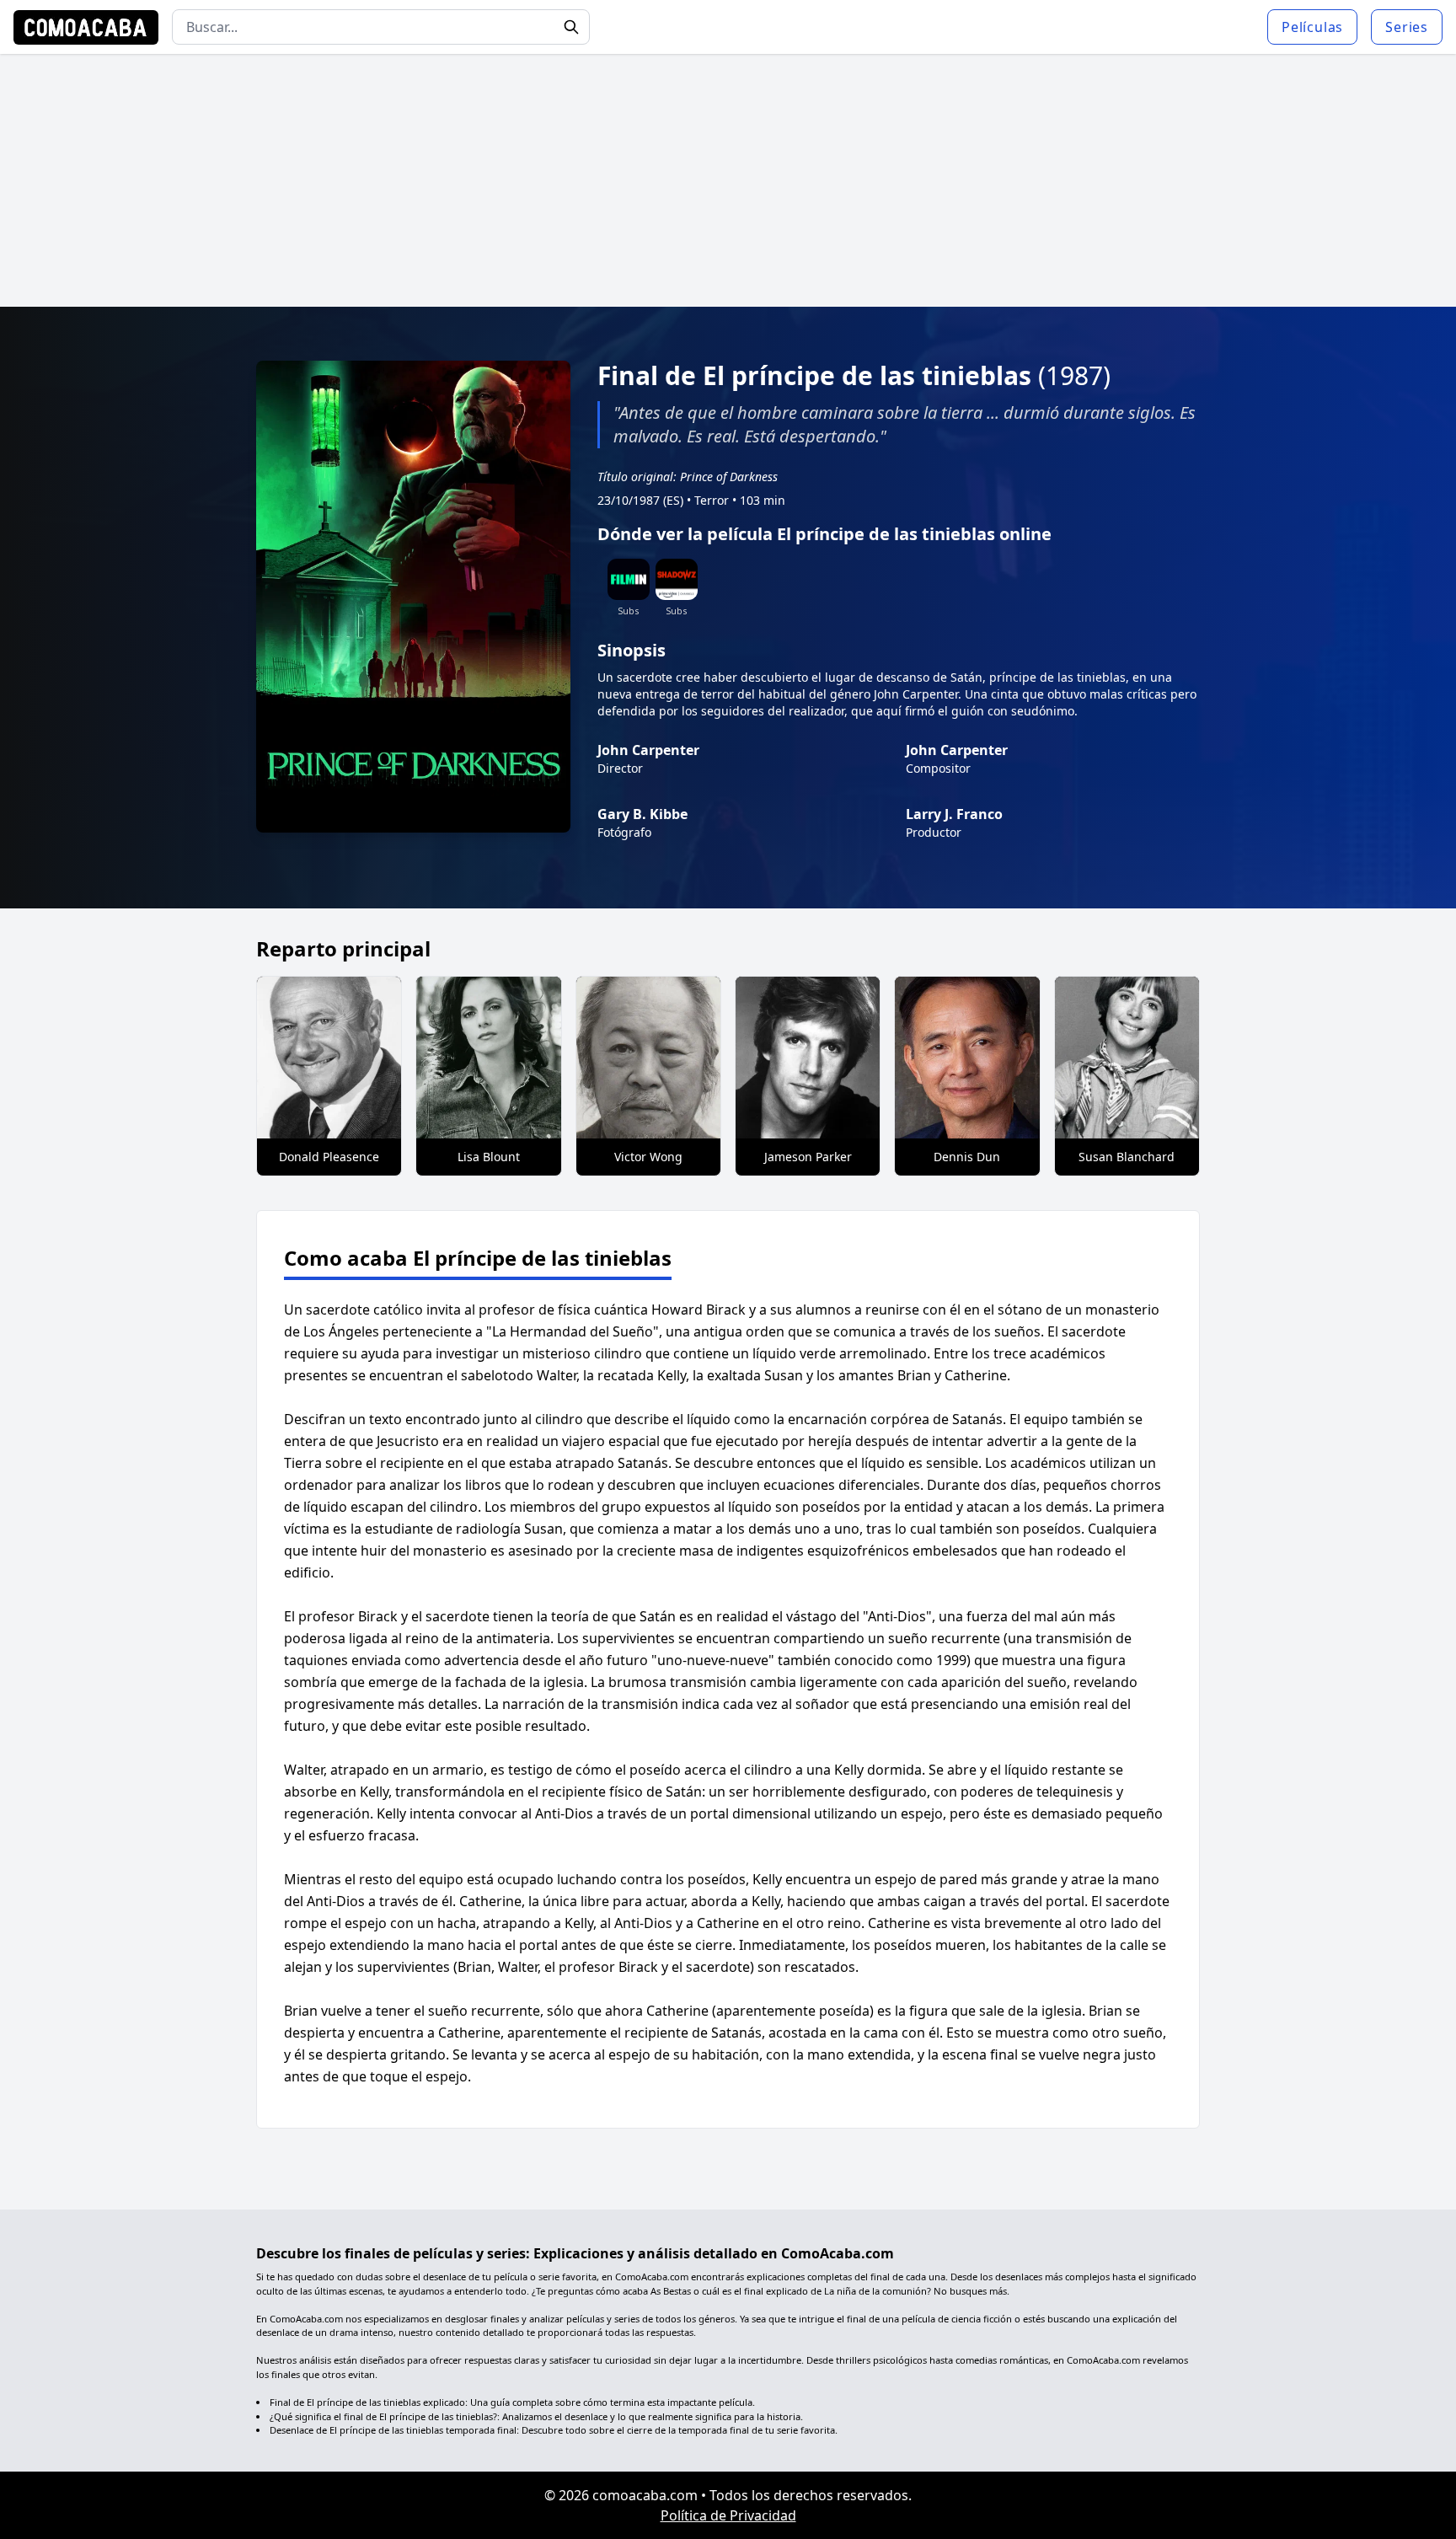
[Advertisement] (728, 180)
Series (1407, 27)
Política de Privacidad (728, 2515)
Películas (1312, 27)
